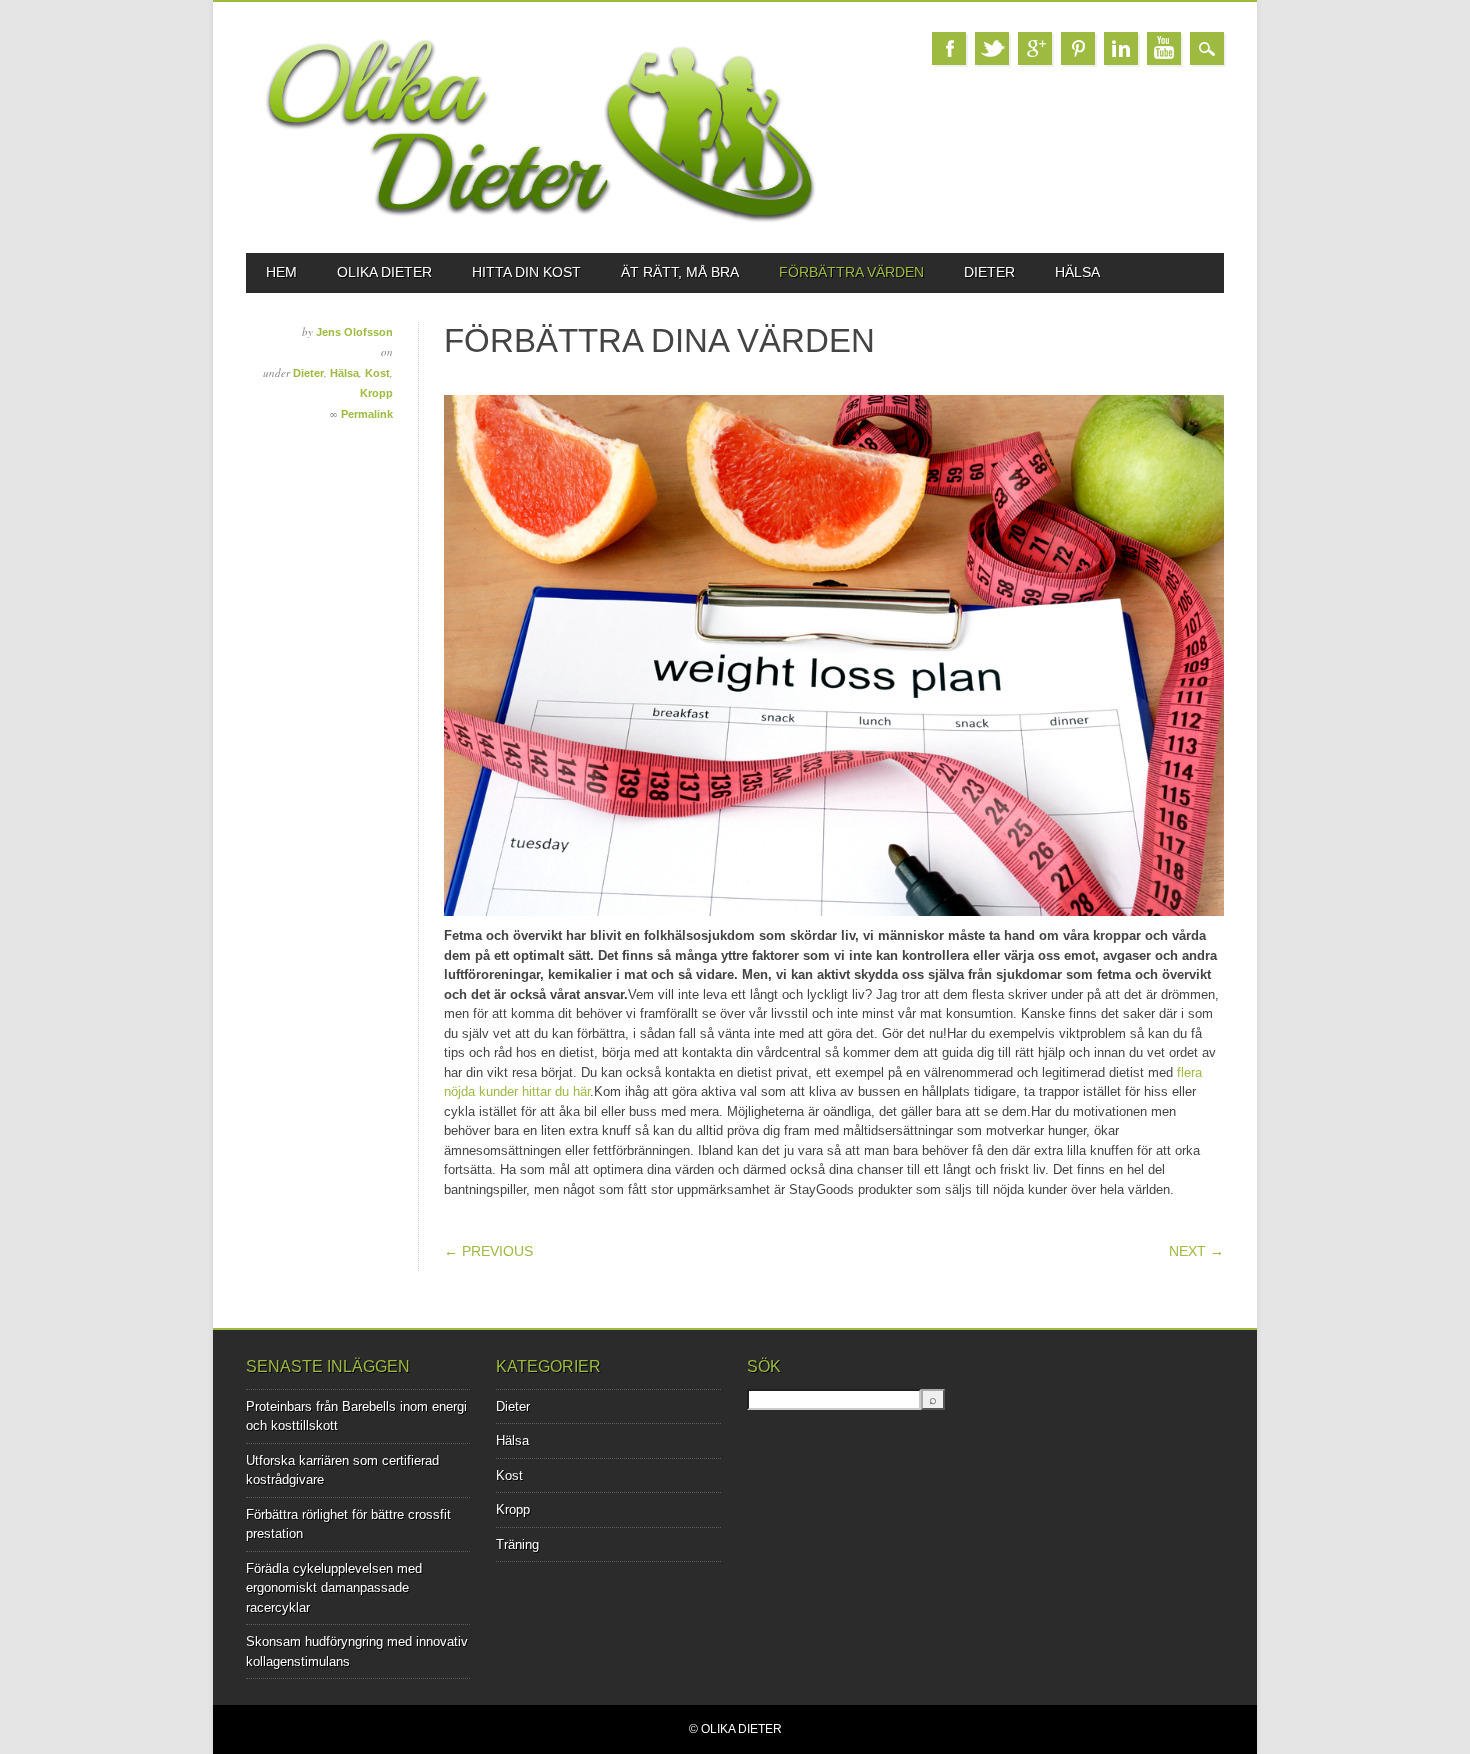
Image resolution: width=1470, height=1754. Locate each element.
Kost (377, 373)
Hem (281, 272)
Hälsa (1077, 272)
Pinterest (1078, 48)
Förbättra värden (851, 272)
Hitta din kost (526, 272)
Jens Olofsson (354, 332)
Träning (517, 1544)
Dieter (989, 272)
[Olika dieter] (539, 218)
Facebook (949, 48)
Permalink (367, 414)
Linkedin (1121, 48)
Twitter (992, 48)
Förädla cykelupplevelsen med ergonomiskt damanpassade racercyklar (334, 1588)
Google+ (1035, 48)
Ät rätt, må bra (680, 272)
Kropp (376, 393)
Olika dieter (384, 272)
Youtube (1164, 48)
